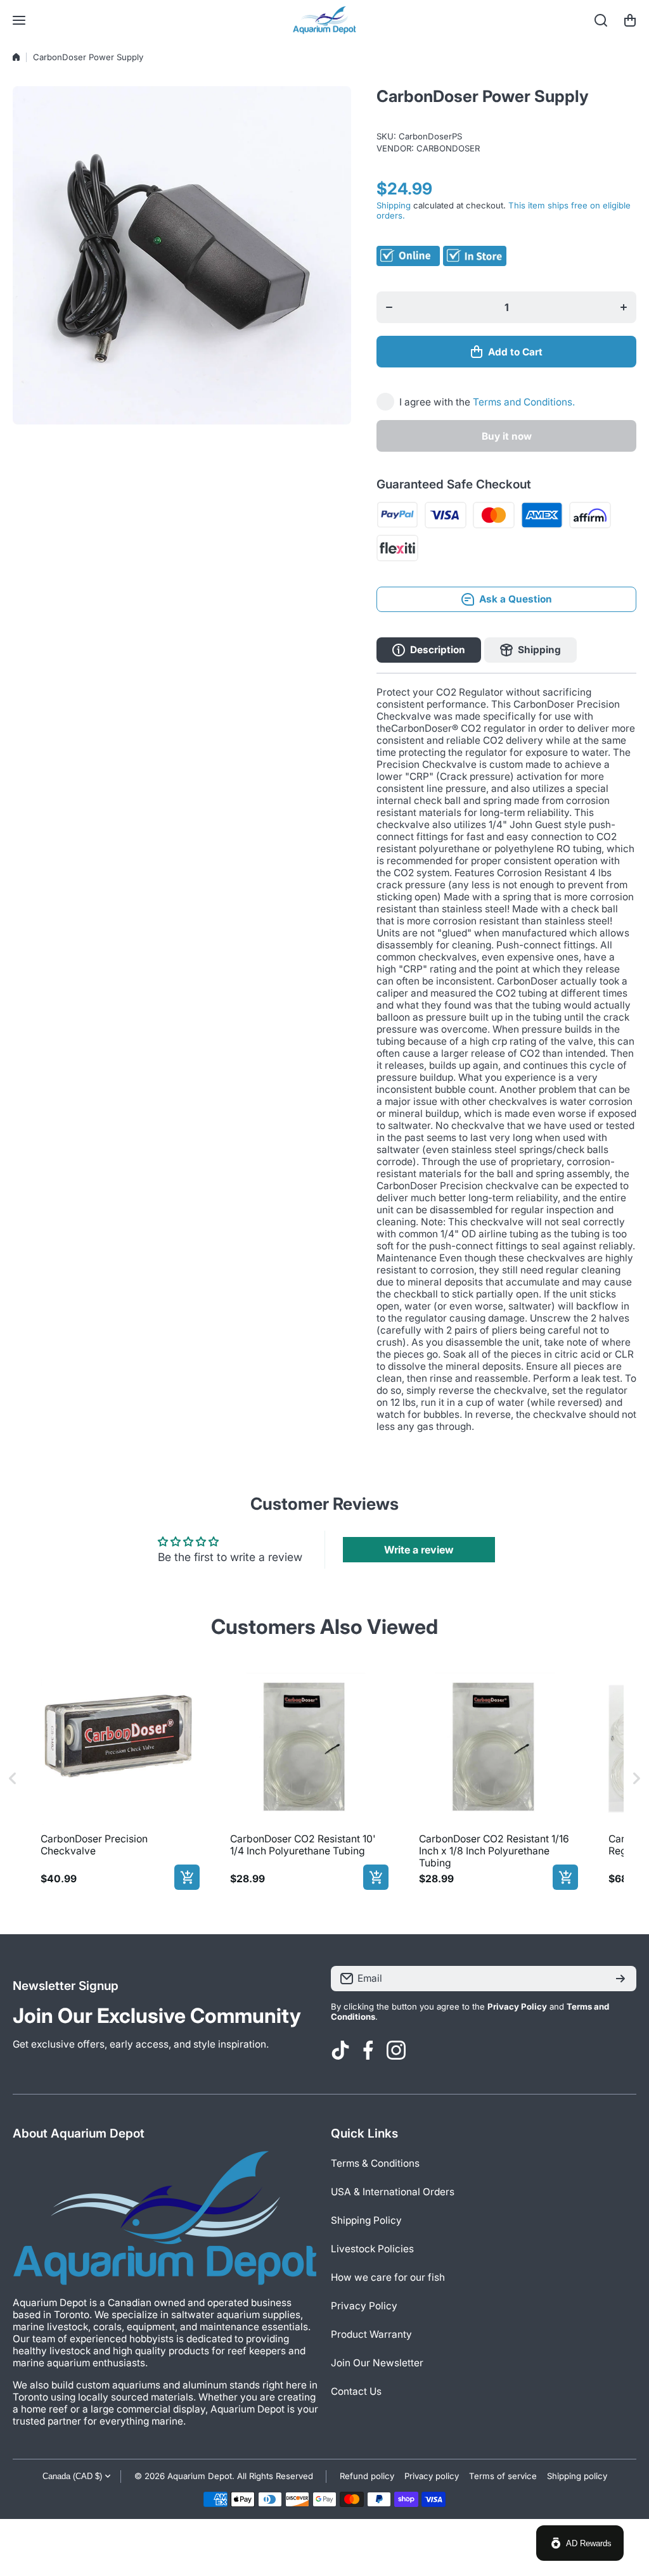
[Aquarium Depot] (324, 20)
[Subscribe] (620, 1979)
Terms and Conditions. (524, 402)
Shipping (394, 205)
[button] (630, 20)
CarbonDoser (448, 148)
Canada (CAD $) (72, 2476)
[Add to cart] (187, 1877)
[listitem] (118, 1779)
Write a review (419, 1550)
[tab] (530, 650)
